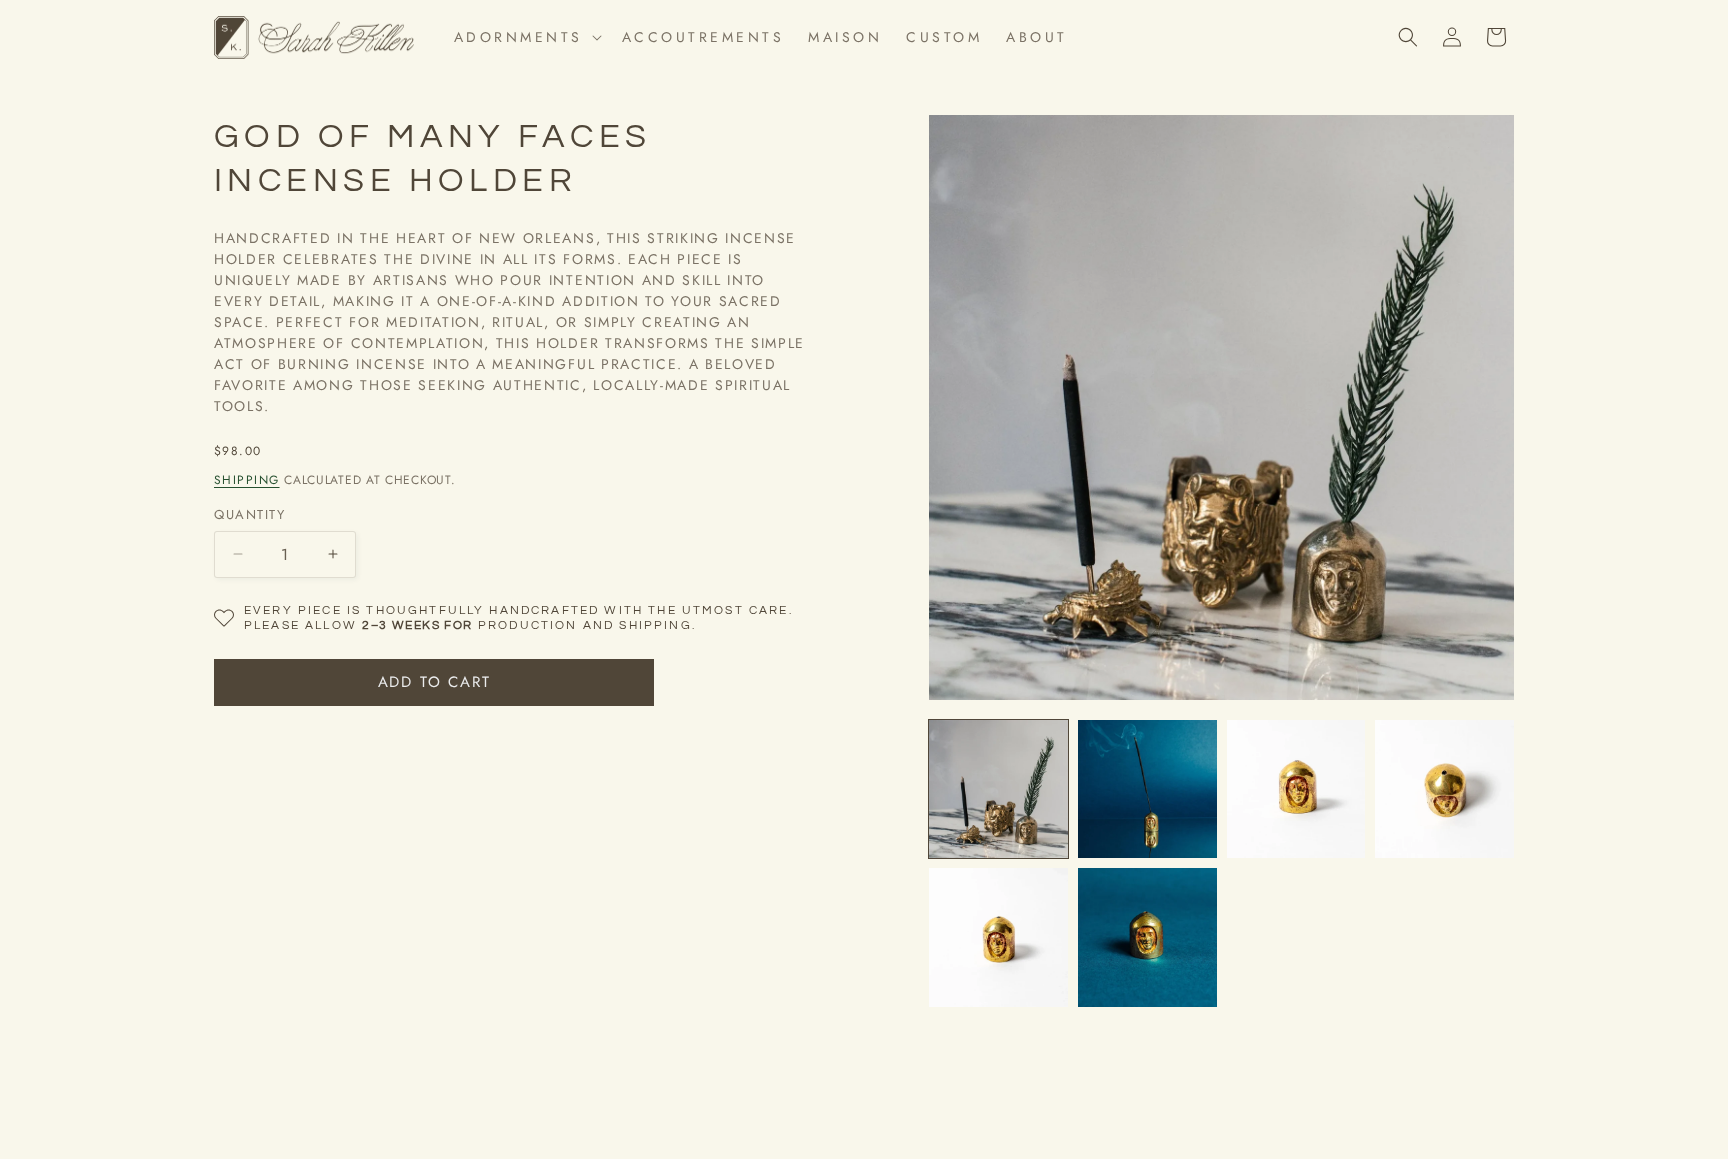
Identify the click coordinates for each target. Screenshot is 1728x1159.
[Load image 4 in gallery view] (1444, 789)
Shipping (247, 480)
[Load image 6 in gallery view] (1147, 937)
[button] (526, 37)
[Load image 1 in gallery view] (998, 789)
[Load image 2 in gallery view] (1147, 789)
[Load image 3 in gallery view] (1296, 789)
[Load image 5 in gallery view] (998, 937)
